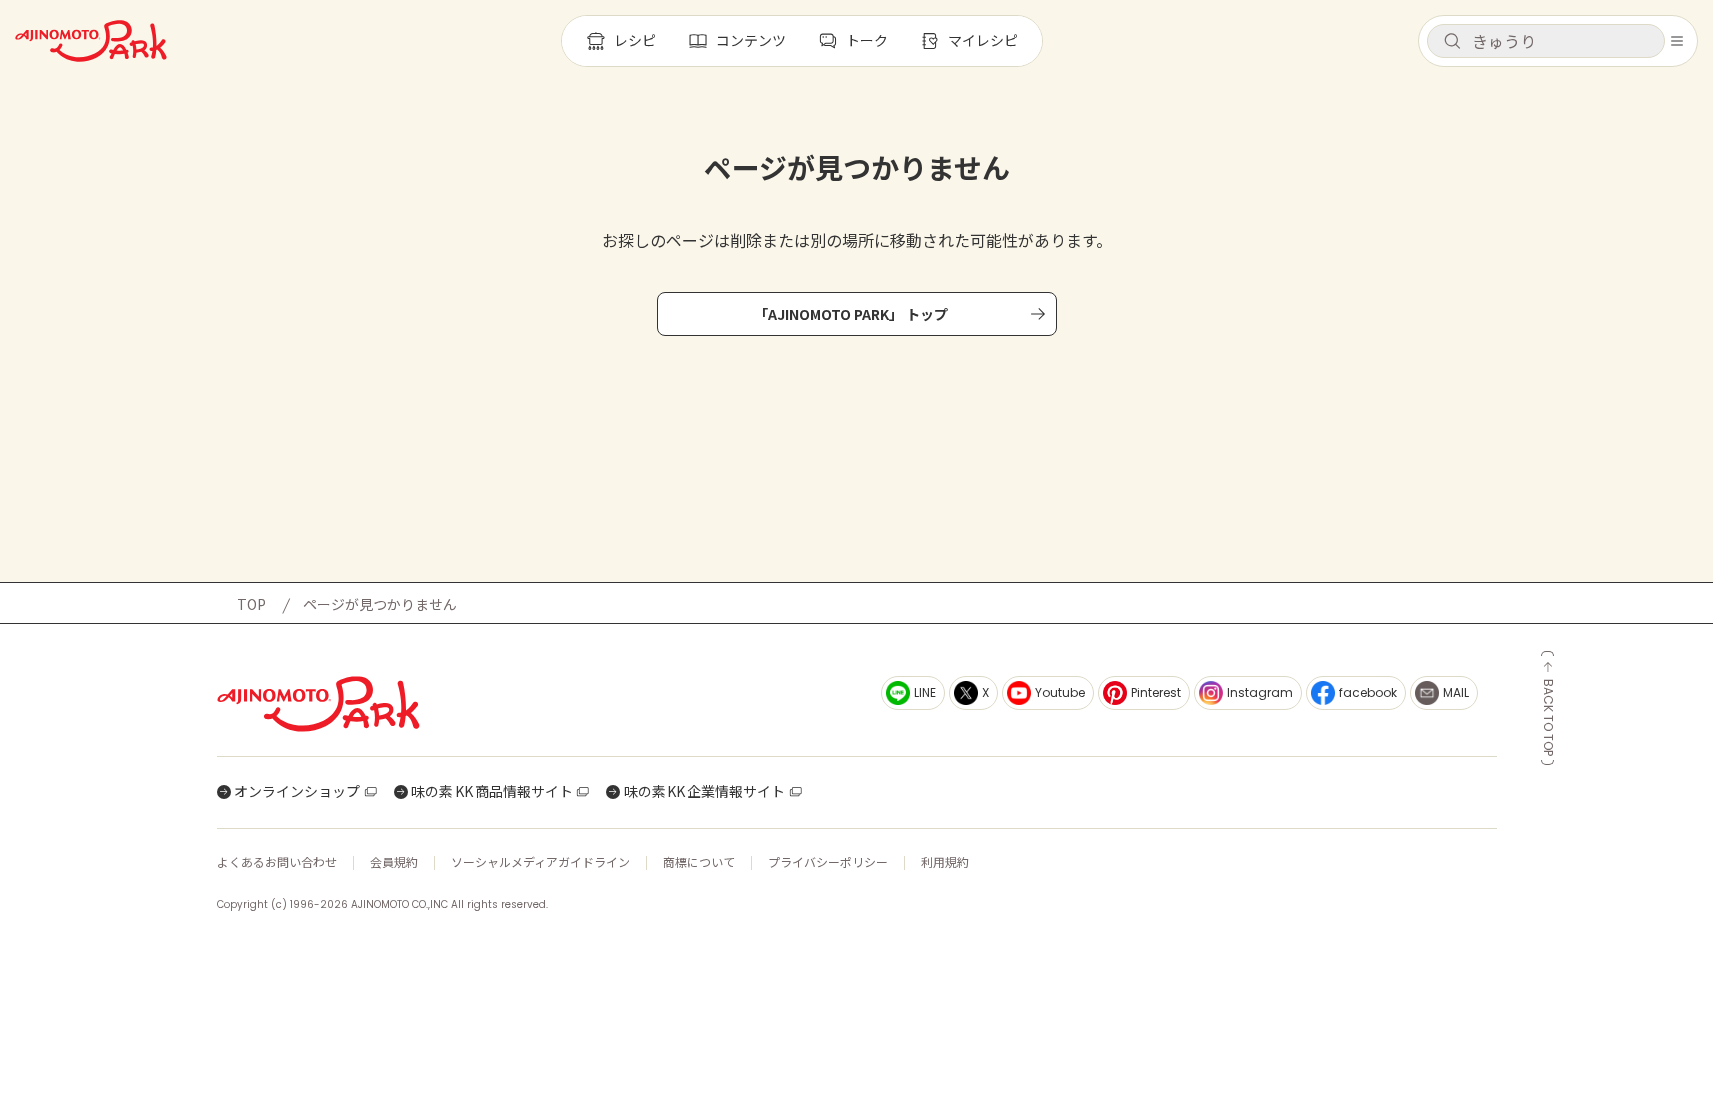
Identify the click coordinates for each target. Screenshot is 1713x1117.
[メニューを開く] (1677, 41)
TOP (251, 604)
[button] (1546, 41)
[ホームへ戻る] (91, 41)
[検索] (1452, 42)
